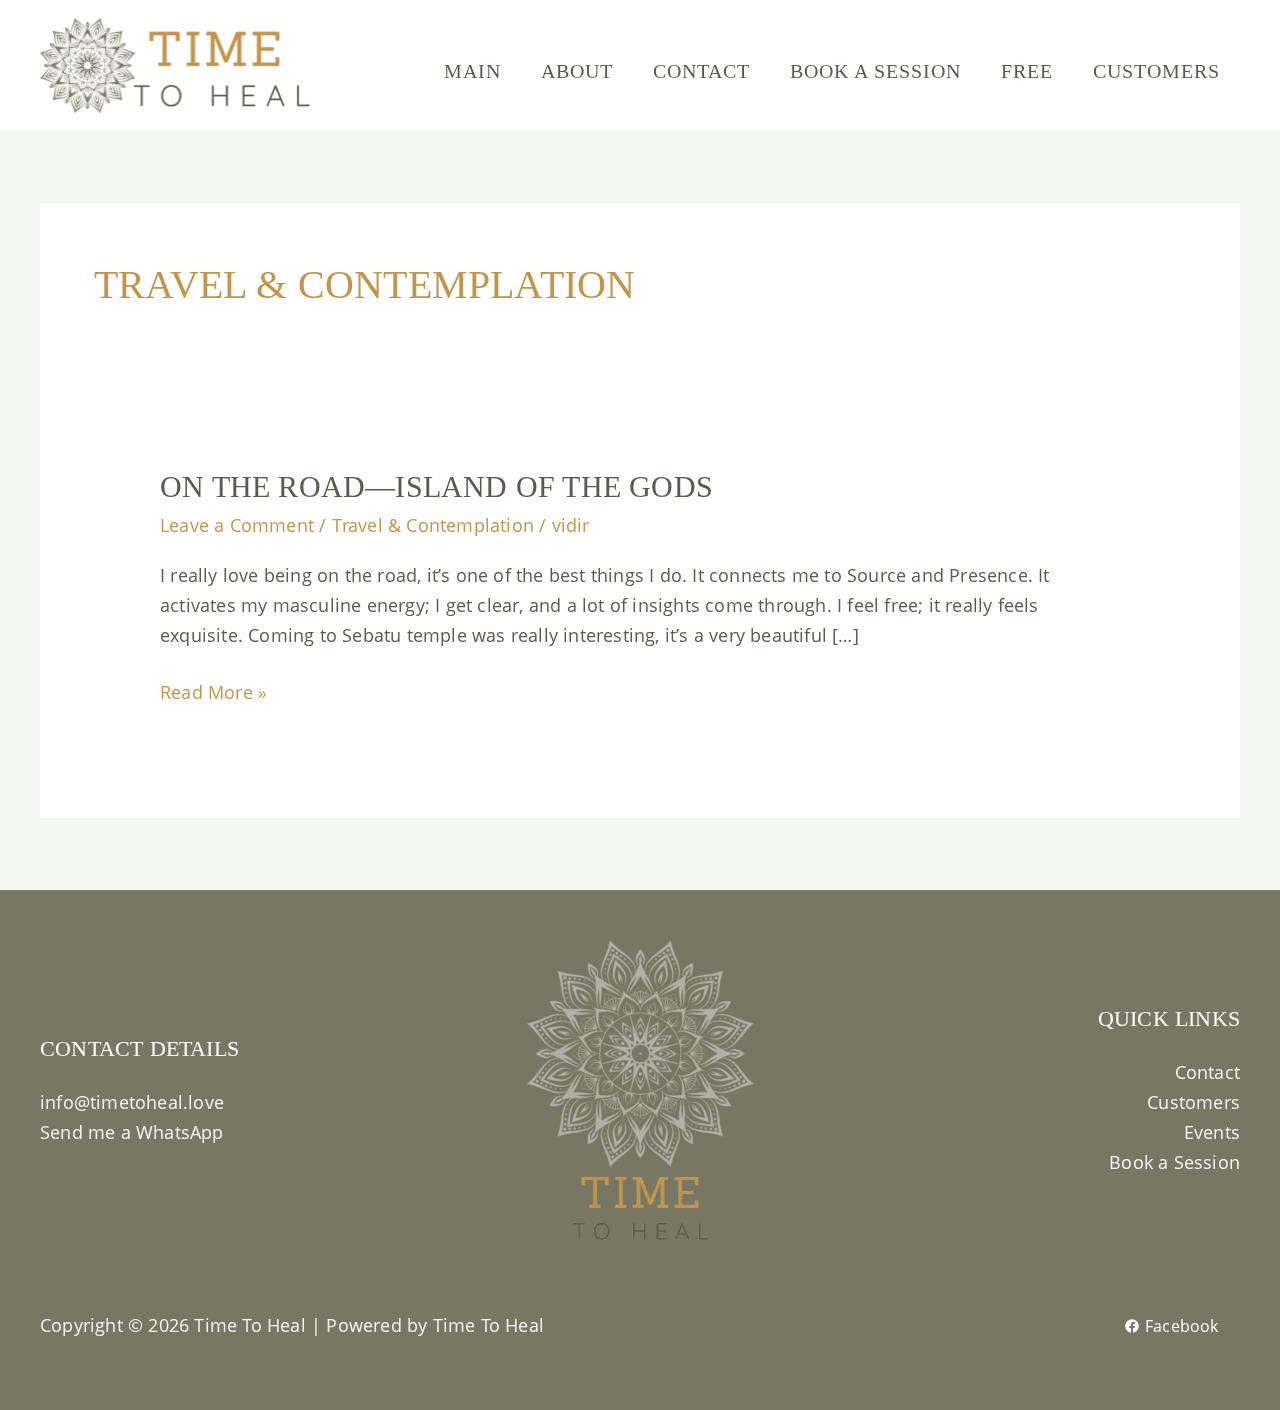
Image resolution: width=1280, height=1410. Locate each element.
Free (1027, 71)
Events (1212, 1132)
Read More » (213, 690)
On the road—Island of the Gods (436, 486)
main (472, 71)
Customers (1156, 71)
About (577, 71)
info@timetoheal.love (132, 1102)
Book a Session (875, 71)
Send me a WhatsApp (132, 1132)
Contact (701, 71)
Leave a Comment (237, 525)
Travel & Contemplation (433, 525)
